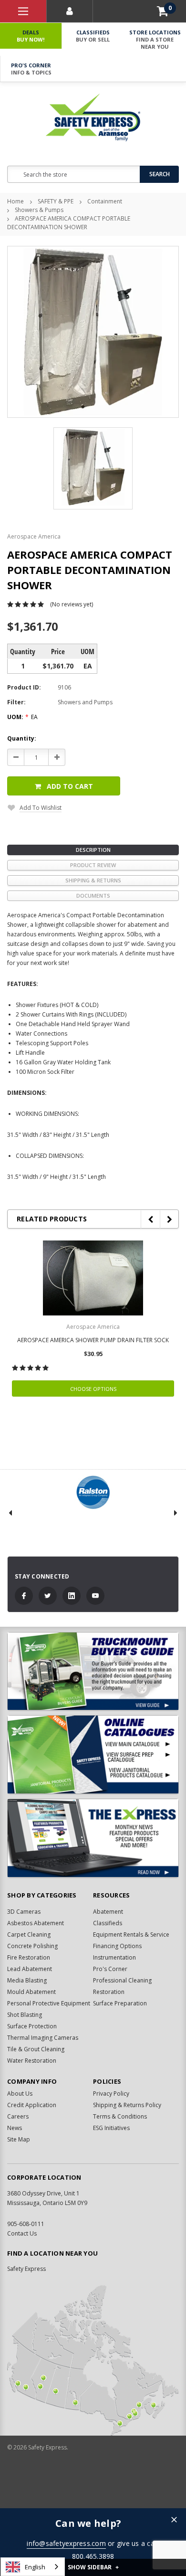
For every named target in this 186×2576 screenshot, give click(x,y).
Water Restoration (32, 2061)
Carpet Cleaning (29, 1935)
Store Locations (155, 39)
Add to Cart (70, 786)
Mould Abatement (31, 1992)
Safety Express (26, 2269)
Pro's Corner (31, 69)
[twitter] (48, 1596)
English (35, 2567)
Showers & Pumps (39, 210)
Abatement (108, 1912)
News (15, 2128)
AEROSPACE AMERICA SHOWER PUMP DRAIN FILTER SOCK (93, 1340)
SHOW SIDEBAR (93, 2567)
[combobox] (33, 2567)
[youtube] (95, 1596)
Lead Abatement (30, 1969)
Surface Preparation (120, 2003)
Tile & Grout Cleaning (36, 2049)
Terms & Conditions (120, 2116)
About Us (20, 2094)
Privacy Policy (111, 2094)
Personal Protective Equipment (49, 2003)
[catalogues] (93, 1754)
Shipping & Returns (93, 880)
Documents (93, 896)
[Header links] (23, 11)
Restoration (109, 1992)
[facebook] (24, 1596)
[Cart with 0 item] (163, 11)
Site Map (19, 2139)
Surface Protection (32, 2026)
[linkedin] (72, 1596)
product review (93, 865)
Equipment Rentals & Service (131, 1935)
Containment (105, 201)
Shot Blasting (25, 2015)
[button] (174, 2520)
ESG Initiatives (111, 2128)
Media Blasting (27, 1980)
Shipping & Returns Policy (127, 2105)
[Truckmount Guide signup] (93, 1671)
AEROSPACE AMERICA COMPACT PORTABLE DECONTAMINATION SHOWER (69, 223)
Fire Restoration (29, 1957)
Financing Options (117, 1946)
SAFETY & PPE (56, 201)
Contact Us (22, 2233)
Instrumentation (114, 1957)
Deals (31, 36)
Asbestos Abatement (36, 1923)
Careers (18, 2116)
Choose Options (93, 1389)
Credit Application (32, 2105)
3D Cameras (24, 1912)
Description (93, 850)
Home (15, 201)
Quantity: (22, 738)
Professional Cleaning (122, 1980)
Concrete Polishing (32, 1946)
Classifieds (93, 36)
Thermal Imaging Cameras (43, 2038)
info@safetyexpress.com (66, 2543)
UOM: (22, 717)
